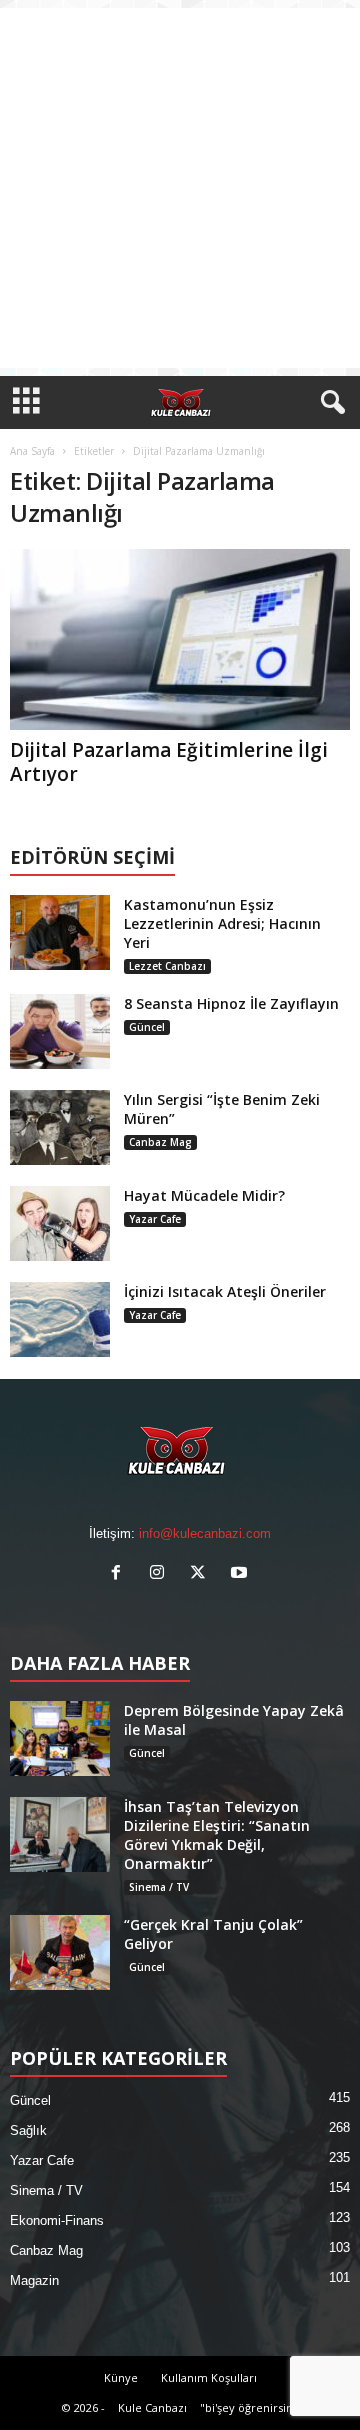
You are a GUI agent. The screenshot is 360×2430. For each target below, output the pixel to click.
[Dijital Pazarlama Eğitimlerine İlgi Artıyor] (180, 639)
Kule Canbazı (152, 2407)
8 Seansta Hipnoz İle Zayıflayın (231, 1003)
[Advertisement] (180, 188)
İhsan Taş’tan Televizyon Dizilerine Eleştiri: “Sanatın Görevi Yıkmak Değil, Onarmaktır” (217, 1835)
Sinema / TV (159, 1887)
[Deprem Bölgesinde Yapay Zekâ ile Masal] (60, 1738)
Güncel (147, 1027)
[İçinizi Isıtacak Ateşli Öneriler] (60, 1319)
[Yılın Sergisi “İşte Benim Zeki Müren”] (60, 1127)
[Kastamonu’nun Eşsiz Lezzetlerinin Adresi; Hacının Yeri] (60, 932)
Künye (121, 2377)
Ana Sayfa (32, 451)
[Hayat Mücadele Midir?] (60, 1223)
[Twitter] (202, 1574)
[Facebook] (120, 1574)
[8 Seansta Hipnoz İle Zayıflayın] (60, 1031)
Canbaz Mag (160, 1142)
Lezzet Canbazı (167, 966)
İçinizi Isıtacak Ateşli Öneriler (225, 1291)
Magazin (34, 2280)
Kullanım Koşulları (209, 2377)
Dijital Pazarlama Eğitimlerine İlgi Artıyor (169, 762)
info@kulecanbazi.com (205, 1533)
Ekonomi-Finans (57, 2220)
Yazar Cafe (155, 1219)
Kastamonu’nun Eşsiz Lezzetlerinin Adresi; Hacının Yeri (222, 923)
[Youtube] (241, 1574)
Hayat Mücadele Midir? (204, 1195)
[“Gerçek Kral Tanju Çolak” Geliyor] (60, 1952)
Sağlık (28, 2130)
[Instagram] (161, 1574)
